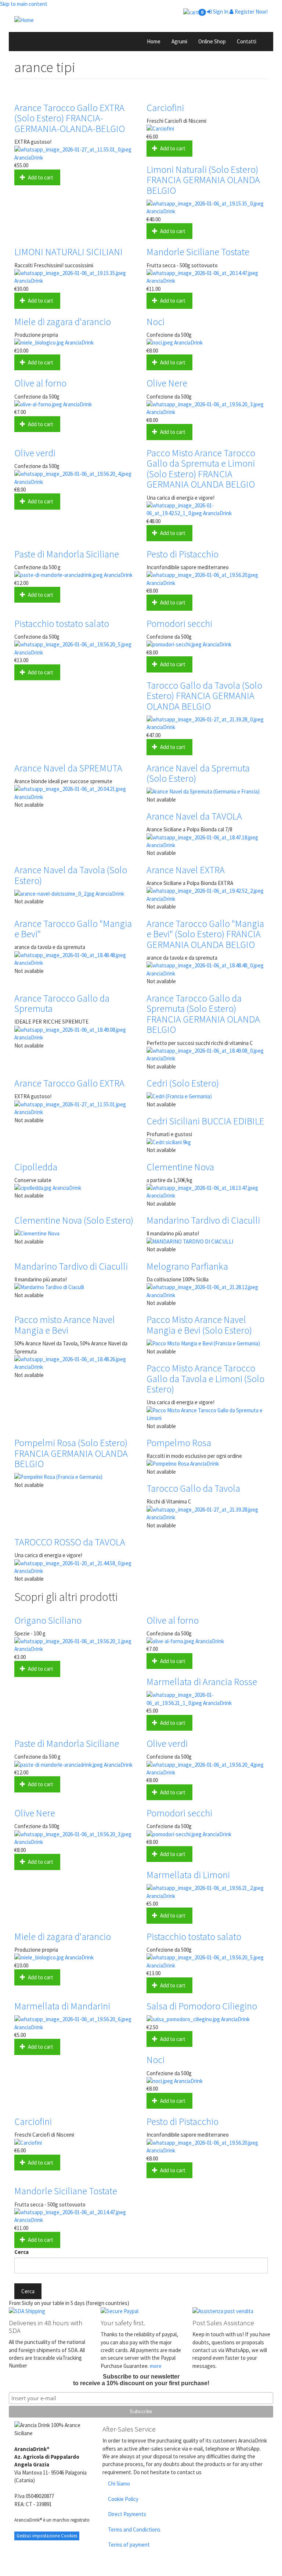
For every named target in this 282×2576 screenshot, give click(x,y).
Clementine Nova (180, 1167)
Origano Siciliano (48, 1620)
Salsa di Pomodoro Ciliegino (202, 2006)
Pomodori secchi (179, 623)
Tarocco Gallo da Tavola (193, 1488)
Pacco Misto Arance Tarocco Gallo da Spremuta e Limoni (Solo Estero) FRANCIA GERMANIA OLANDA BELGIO (201, 469)
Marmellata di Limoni (188, 1875)
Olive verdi (35, 453)
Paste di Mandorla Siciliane (67, 554)
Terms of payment (129, 2545)
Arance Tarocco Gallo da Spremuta (62, 1003)
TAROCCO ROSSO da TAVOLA (70, 1542)
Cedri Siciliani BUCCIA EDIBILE (205, 1121)
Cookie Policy (123, 2499)
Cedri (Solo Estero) (183, 1083)
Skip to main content (24, 4)
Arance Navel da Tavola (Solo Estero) (71, 875)
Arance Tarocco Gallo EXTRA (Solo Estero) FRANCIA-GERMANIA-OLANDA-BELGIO (70, 118)
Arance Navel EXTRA (186, 870)
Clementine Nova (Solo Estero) (74, 1220)
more (156, 2366)
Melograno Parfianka (187, 1266)
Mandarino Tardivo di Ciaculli (203, 1220)
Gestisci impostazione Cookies (47, 2536)
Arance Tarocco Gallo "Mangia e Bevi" (73, 929)
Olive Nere (167, 383)
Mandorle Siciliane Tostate (198, 252)
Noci (156, 322)
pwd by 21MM (249, 2572)
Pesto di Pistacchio (182, 554)
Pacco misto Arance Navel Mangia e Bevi (65, 1325)
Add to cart (40, 177)
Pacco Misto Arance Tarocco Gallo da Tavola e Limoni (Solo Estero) (205, 1378)
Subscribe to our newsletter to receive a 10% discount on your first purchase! (141, 2380)
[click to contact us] (233, 2311)
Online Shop (212, 41)
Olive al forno (40, 383)
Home (154, 41)
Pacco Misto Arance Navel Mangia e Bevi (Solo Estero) (199, 1325)
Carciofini (165, 108)
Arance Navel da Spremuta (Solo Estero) (198, 773)
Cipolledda (36, 1167)
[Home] (141, 20)
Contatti (247, 41)
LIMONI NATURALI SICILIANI (68, 252)
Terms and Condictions (134, 2529)
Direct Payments (127, 2514)
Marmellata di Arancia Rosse (202, 1682)
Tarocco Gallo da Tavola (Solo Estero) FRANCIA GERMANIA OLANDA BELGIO (204, 696)
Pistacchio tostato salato (62, 623)
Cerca (21, 2252)
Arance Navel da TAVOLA (194, 816)
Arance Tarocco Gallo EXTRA (69, 1083)
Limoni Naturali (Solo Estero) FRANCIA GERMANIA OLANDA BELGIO (203, 180)
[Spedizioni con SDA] (49, 2311)
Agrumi (179, 41)
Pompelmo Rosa (179, 1443)
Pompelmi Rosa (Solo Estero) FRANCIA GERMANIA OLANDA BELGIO (71, 1453)
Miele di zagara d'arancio (63, 322)
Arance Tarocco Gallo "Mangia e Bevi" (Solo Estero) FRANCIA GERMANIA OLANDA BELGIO (205, 934)
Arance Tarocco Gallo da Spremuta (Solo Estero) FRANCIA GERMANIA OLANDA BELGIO (203, 1014)
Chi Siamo (119, 2484)
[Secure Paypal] (141, 2311)
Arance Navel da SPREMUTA (68, 768)
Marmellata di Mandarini (62, 2006)
